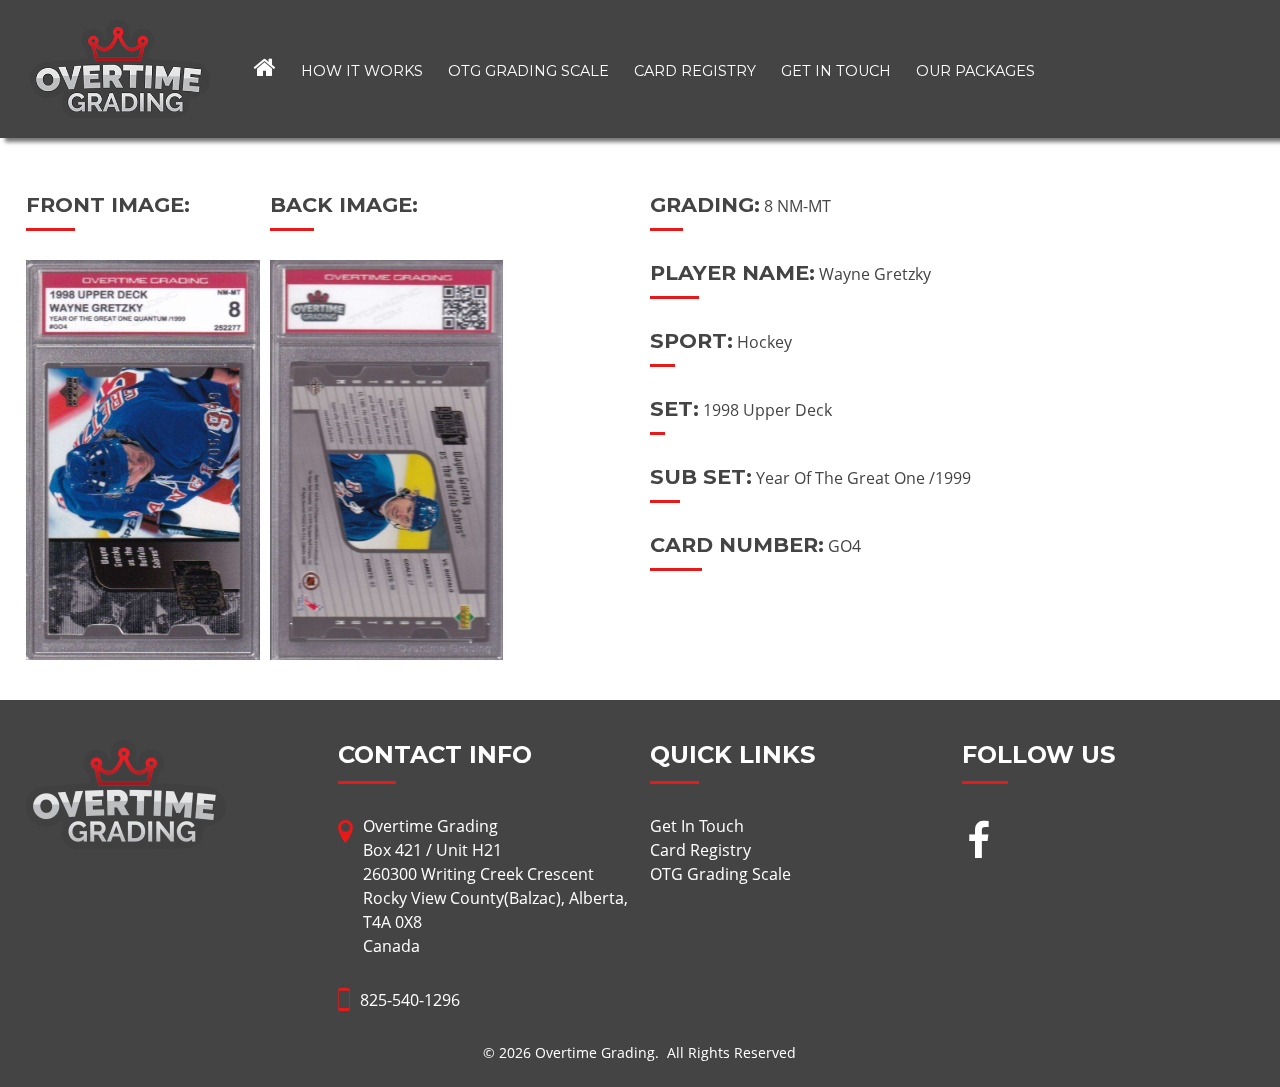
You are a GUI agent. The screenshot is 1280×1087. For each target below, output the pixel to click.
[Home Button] (265, 69)
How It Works (362, 71)
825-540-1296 (410, 1000)
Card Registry (695, 71)
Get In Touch (836, 71)
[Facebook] (978, 842)
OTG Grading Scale (528, 71)
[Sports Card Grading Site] (120, 32)
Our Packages (975, 71)
